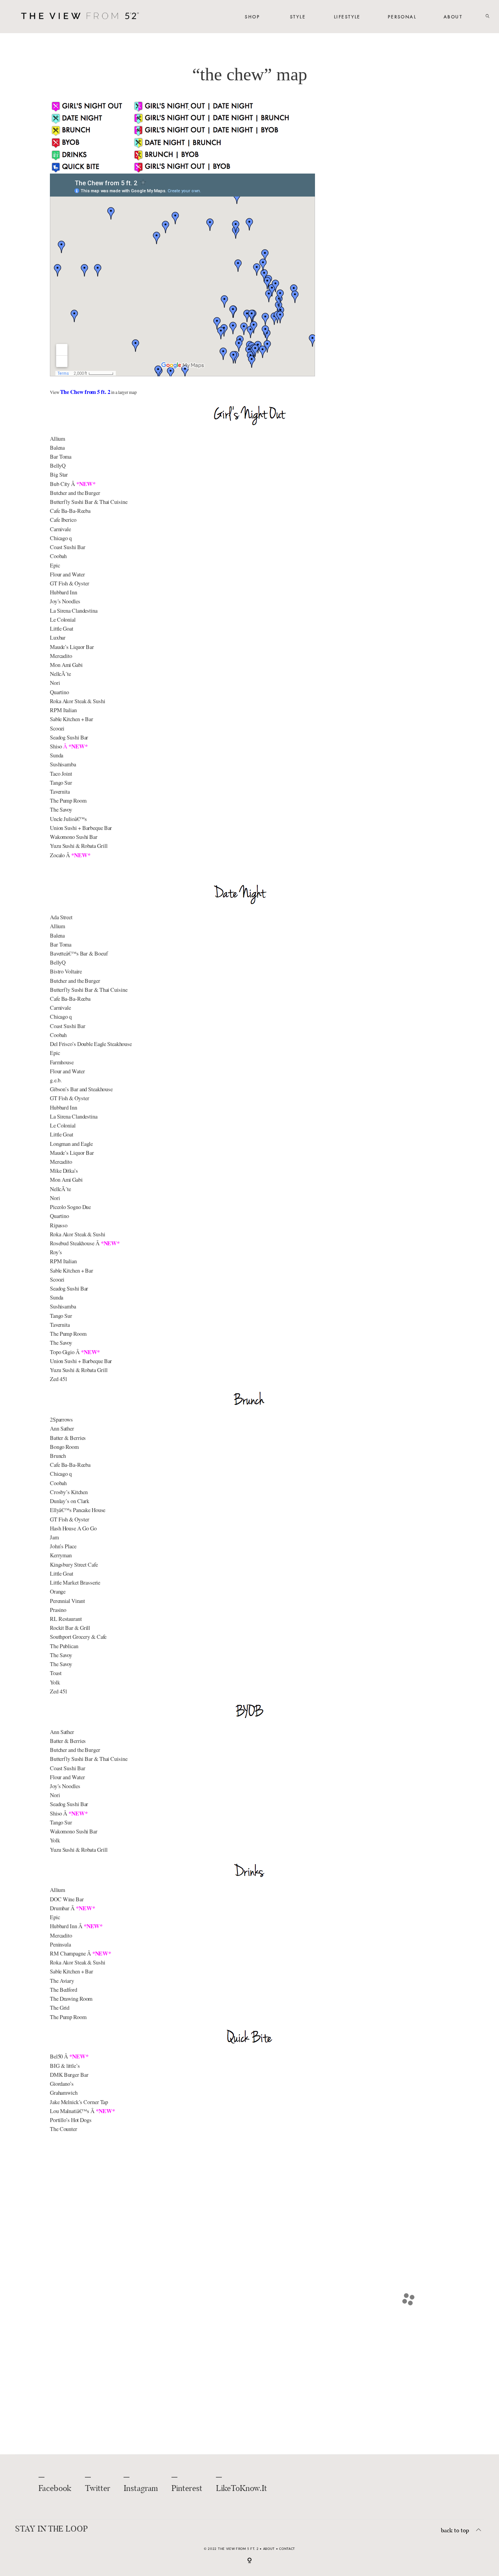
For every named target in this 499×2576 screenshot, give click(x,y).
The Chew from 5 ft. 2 (85, 392)
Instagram (141, 2489)
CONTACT (287, 2549)
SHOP (252, 17)
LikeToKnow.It (242, 2489)
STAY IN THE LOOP (51, 2530)
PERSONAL (402, 17)
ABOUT (453, 17)
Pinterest (187, 2489)
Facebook (55, 2489)
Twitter (98, 2489)
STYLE (298, 17)
